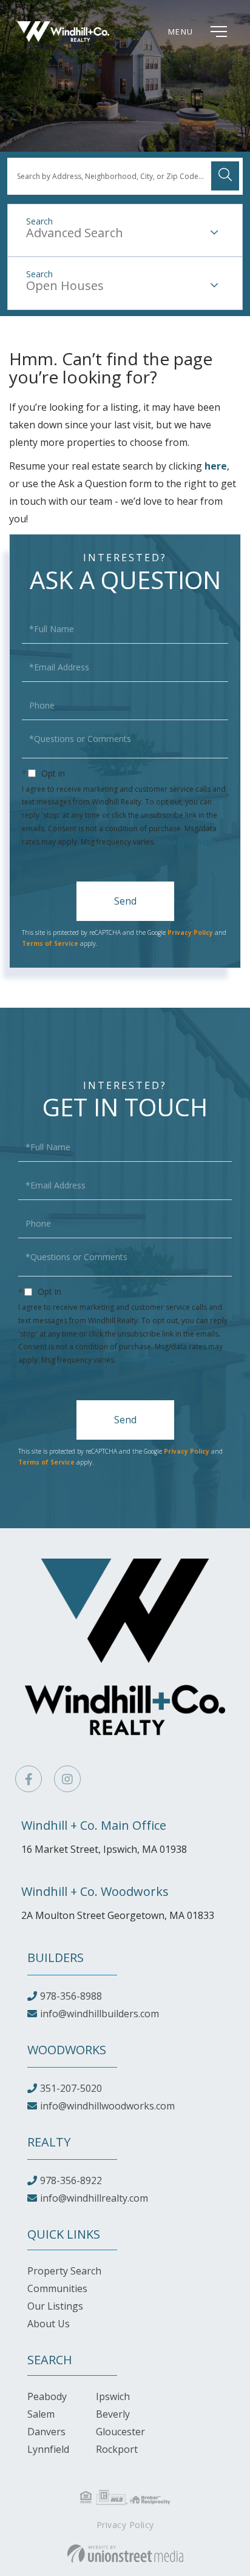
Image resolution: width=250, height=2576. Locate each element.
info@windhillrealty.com (94, 2198)
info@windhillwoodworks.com (107, 2106)
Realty (49, 2142)
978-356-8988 (71, 1996)
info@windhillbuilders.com (100, 2014)
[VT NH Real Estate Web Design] (125, 2554)
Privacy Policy (184, 842)
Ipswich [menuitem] (113, 2396)
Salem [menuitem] (41, 2414)
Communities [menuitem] (57, 2288)
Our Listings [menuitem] (55, 2306)
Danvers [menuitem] (46, 2432)
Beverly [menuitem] (113, 2414)
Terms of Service (50, 943)
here (216, 466)
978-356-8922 (71, 2180)
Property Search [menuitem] (64, 2271)
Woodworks (67, 2050)
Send (125, 901)
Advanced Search (75, 233)
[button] (225, 176)
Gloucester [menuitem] (120, 2432)
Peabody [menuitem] (47, 2396)
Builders (56, 1957)
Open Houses (65, 285)
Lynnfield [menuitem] (48, 2449)
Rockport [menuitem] (117, 2449)
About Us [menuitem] (49, 2324)
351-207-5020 (71, 2088)
